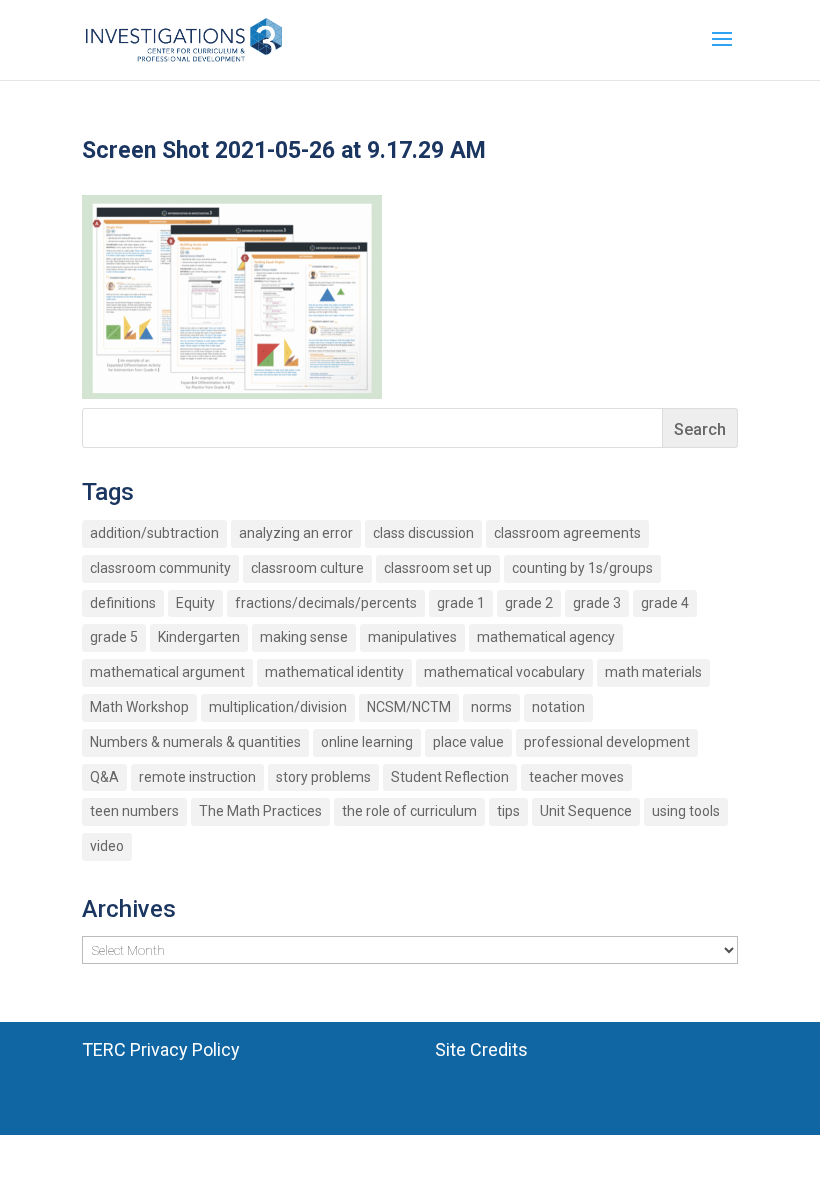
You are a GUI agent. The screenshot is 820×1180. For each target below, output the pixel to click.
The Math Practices (260, 811)
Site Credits (481, 1049)
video (107, 846)
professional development (607, 742)
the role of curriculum (409, 811)
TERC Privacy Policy (161, 1049)
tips (508, 811)
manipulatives (412, 637)
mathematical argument (167, 672)
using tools (686, 811)
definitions (123, 603)
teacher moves (576, 777)
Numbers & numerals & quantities (195, 742)
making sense (304, 637)
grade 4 (665, 603)
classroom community (160, 568)
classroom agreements (567, 533)
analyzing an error (296, 533)
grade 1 (461, 603)
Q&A (104, 777)
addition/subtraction (154, 533)
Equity (195, 603)
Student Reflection (450, 777)
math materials (653, 672)
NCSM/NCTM (409, 707)
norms (491, 707)
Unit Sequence (586, 811)
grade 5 (114, 637)
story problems (323, 777)
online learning (367, 742)
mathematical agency (546, 637)
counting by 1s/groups (582, 568)
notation (558, 707)
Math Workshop (139, 707)
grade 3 (597, 603)
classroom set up (438, 568)
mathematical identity (334, 672)
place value (468, 742)
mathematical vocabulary (504, 672)
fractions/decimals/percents (326, 603)
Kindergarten (199, 637)
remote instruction (197, 777)
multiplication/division (278, 707)
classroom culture (307, 568)
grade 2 (529, 603)
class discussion (423, 533)
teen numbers (134, 811)
